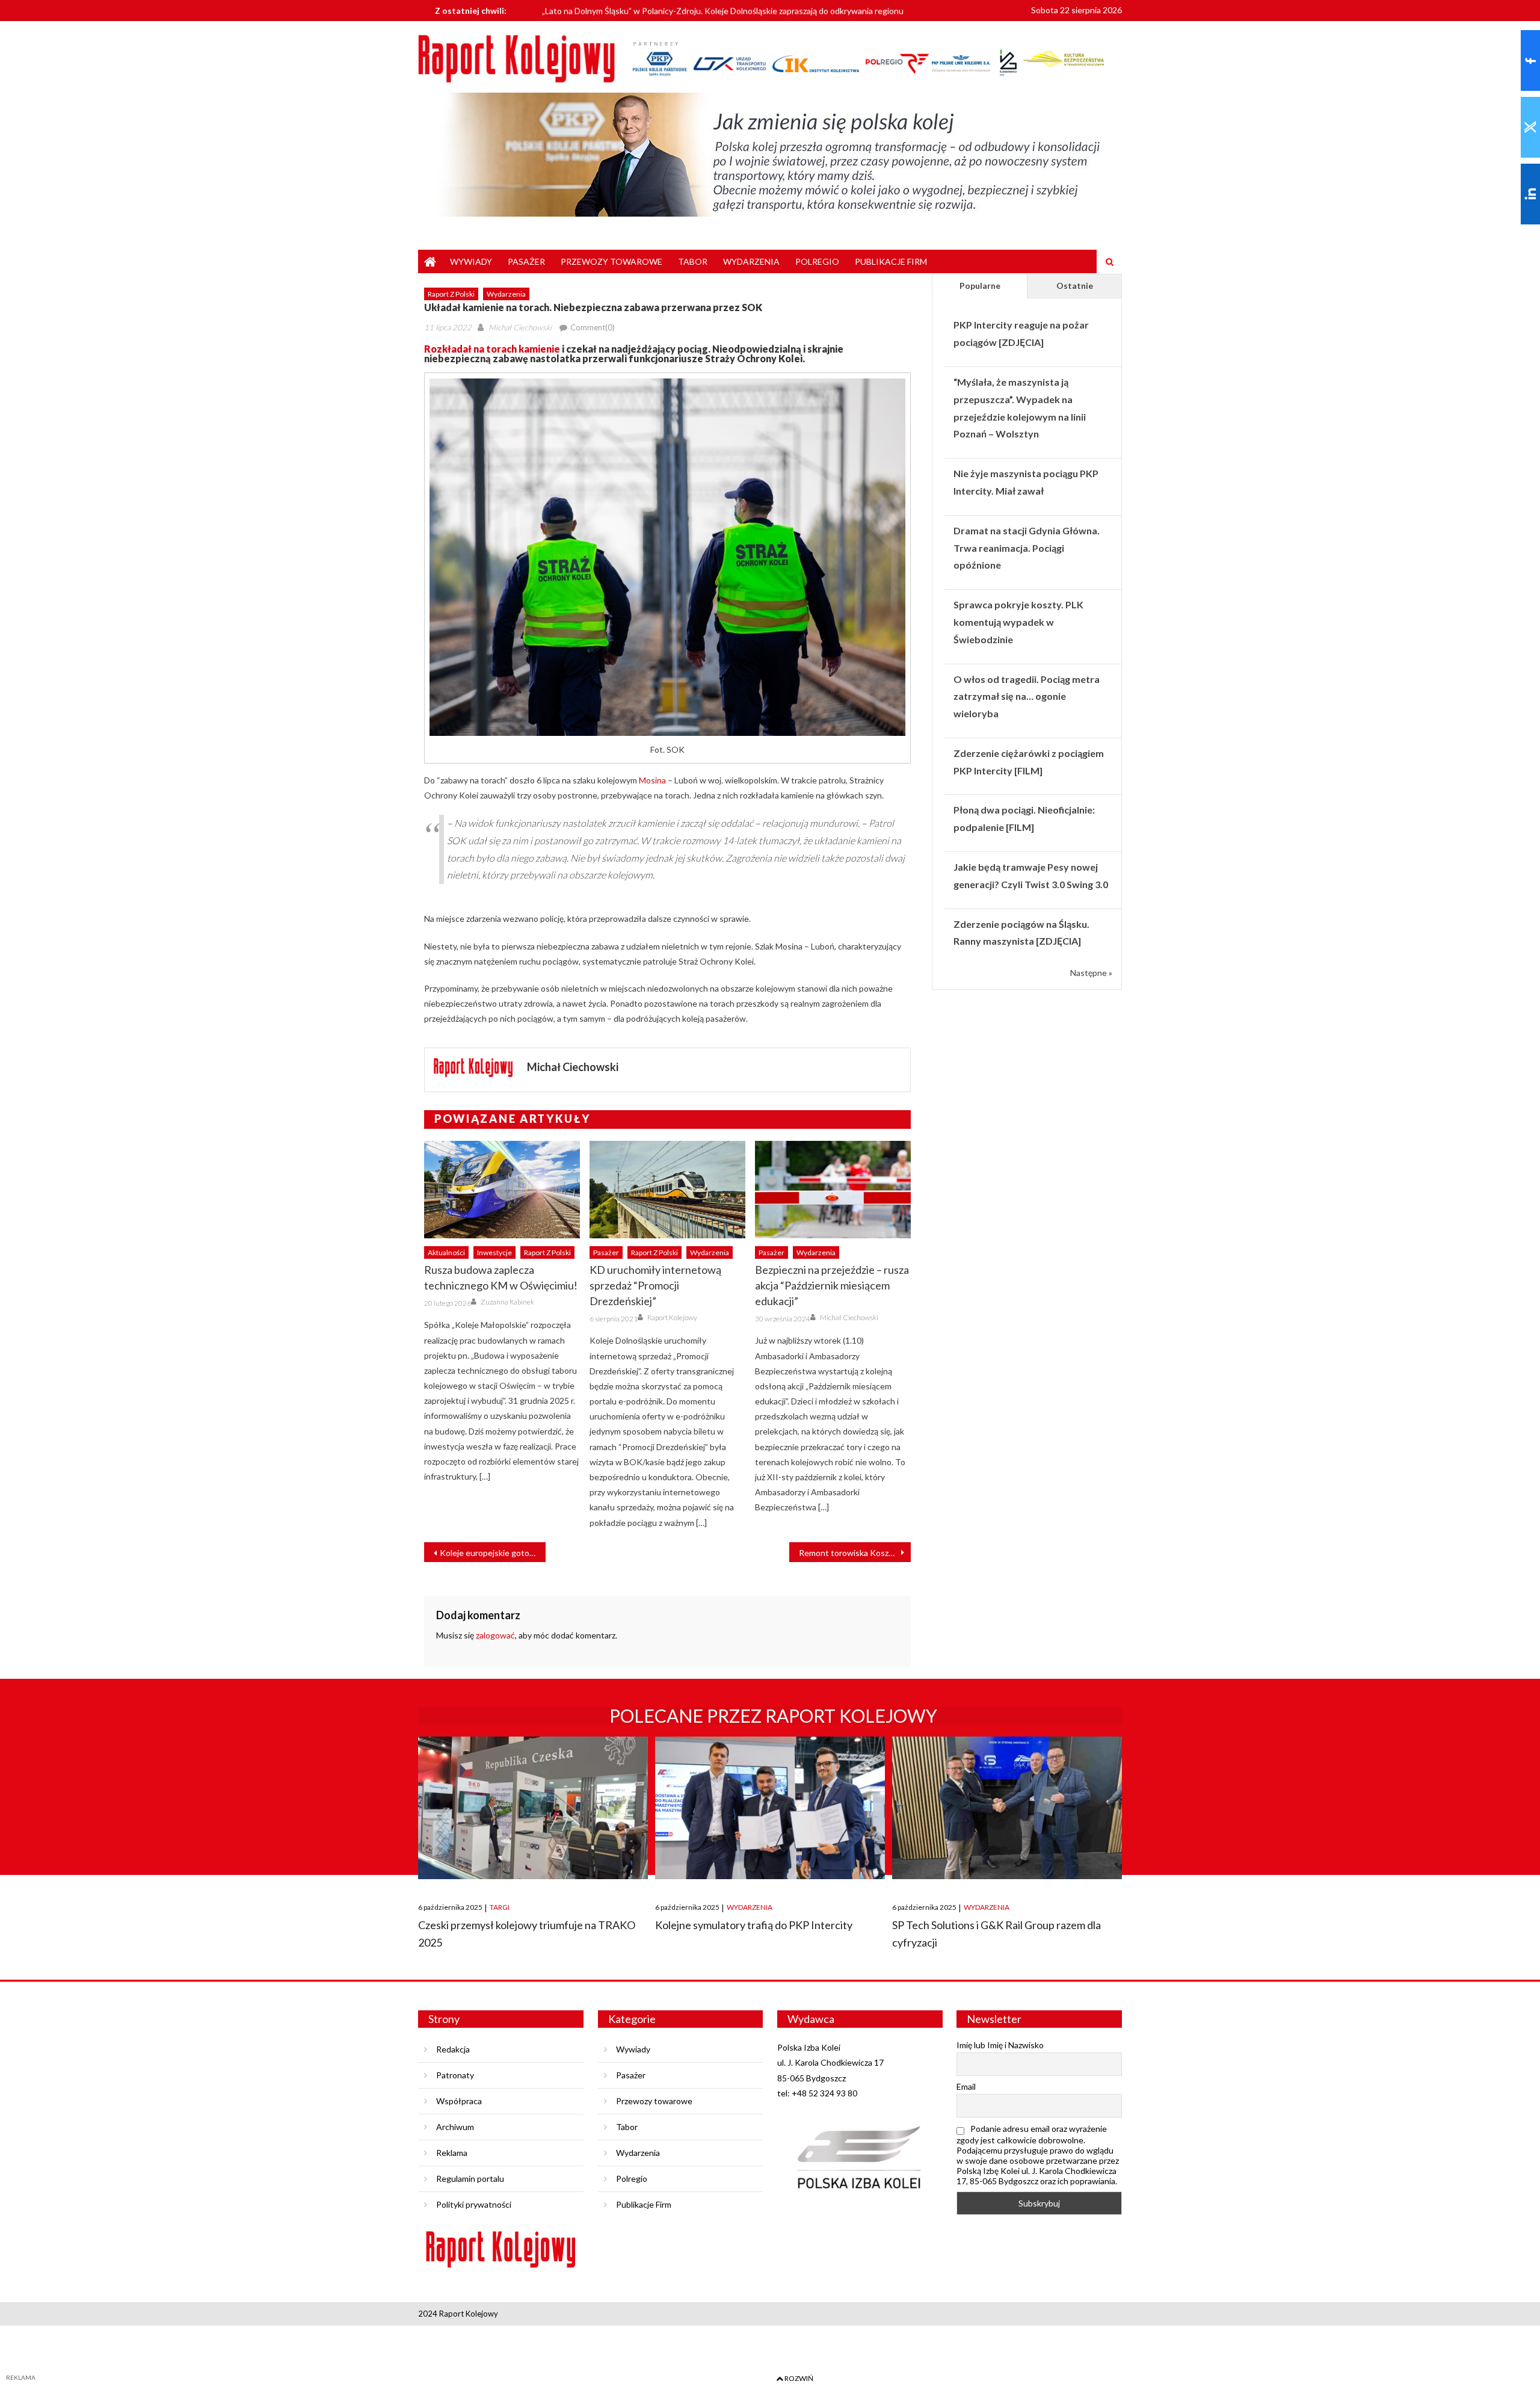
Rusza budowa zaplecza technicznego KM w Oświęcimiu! (501, 1277)
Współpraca (459, 2101)
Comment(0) (593, 327)
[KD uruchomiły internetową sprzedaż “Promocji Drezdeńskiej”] (667, 1190)
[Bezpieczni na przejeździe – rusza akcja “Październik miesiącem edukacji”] (833, 1190)
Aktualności (446, 1252)
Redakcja (453, 2049)
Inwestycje (494, 1252)
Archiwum (455, 2127)
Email (966, 2086)
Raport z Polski (451, 294)
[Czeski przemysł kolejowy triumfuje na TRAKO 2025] (533, 1808)
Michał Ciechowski (520, 327)
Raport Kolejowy (672, 1317)
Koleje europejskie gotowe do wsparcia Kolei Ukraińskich (493, 1553)
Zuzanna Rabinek (507, 1302)
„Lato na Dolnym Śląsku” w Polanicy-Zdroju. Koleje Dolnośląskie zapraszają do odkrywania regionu (723, 9)
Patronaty (455, 2075)
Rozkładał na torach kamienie (492, 349)
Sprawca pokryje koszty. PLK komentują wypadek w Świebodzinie (1018, 622)
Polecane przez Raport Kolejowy (773, 1715)
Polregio (817, 261)
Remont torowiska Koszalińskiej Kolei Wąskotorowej (855, 1553)
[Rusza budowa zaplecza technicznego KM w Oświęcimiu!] (502, 1190)
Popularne (980, 286)
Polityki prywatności (474, 2204)
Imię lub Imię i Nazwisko (1000, 2045)
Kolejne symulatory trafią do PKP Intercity (754, 1925)
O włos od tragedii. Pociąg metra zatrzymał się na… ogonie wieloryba (1027, 696)
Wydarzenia (751, 261)
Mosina (652, 780)
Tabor (693, 261)
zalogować (495, 1635)
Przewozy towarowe (611, 261)
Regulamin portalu (470, 2179)
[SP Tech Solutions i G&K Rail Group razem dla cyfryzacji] (1007, 1808)
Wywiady (471, 261)
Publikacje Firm (891, 261)
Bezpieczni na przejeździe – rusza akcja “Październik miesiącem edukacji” (832, 1285)
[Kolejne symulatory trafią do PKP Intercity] (770, 1808)
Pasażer (526, 261)
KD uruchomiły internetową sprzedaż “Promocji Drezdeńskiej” (655, 1285)
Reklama (452, 2153)
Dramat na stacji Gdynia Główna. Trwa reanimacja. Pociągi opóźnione (1027, 548)
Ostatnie (1075, 286)
